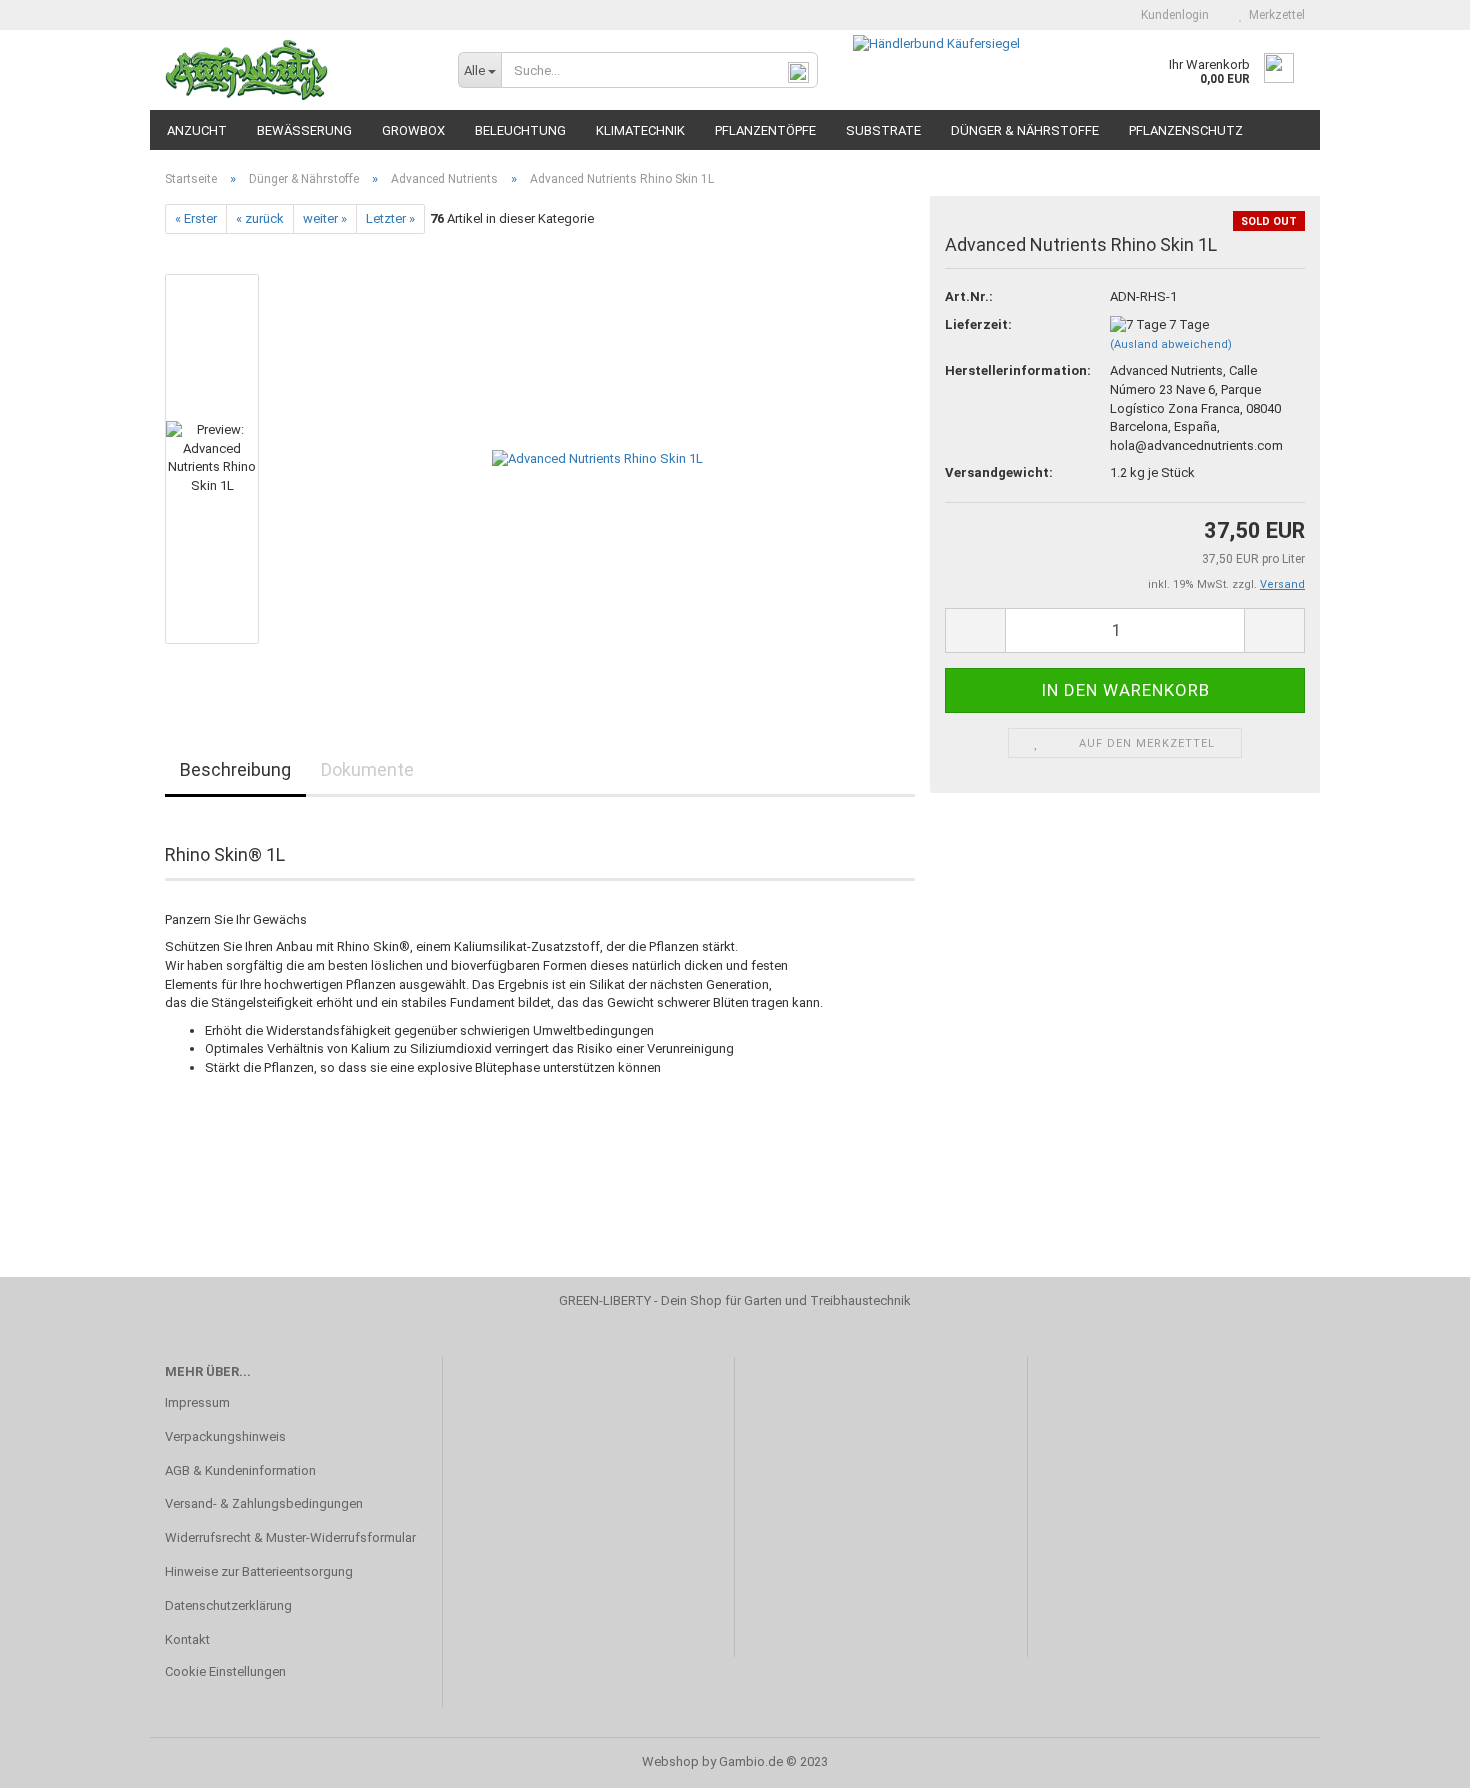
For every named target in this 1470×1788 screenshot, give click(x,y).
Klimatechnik (640, 130)
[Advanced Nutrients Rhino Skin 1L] (597, 458)
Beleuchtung (520, 130)
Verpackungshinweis (225, 1436)
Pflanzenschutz (1186, 130)
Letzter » (390, 218)
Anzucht (197, 130)
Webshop (670, 1761)
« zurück (260, 218)
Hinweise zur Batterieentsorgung (259, 1571)
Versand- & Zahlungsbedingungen (264, 1503)
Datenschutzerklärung (228, 1605)
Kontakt (187, 1639)
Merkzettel (1274, 15)
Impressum (197, 1402)
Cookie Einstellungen (225, 1671)
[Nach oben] (1415, 1758)
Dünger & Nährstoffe (1025, 130)
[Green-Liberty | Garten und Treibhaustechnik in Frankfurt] (296, 70)
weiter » (325, 218)
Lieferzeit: (978, 324)
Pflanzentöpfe (765, 130)
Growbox (413, 130)
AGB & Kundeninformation (240, 1470)
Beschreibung (235, 769)
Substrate (883, 130)
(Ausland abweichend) (1171, 344)
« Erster (196, 218)
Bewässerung (304, 130)
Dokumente (367, 769)
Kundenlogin (1172, 15)
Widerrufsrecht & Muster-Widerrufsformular (290, 1537)
